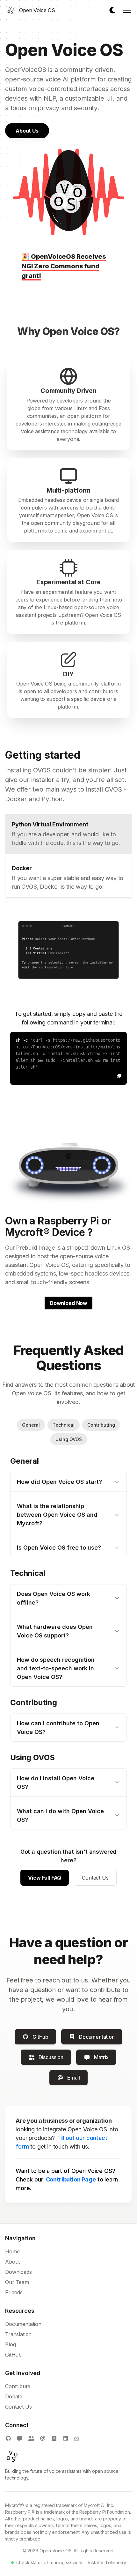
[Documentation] (54, 2438)
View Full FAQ (45, 1878)
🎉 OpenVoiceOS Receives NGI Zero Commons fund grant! (64, 266)
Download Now (68, 1303)
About (12, 2262)
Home (12, 2251)
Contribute (18, 2386)
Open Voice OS (56, 2551)
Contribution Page (71, 2179)
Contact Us (95, 1878)
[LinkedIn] (66, 2438)
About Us (27, 131)
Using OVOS (69, 1439)
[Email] (43, 2438)
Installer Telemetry (107, 2562)
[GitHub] (8, 2438)
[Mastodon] (31, 2438)
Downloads (18, 2272)
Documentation (97, 2037)
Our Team (17, 2282)
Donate (14, 2396)
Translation (18, 2334)
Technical (64, 1425)
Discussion (51, 2057)
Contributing (101, 1425)
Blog (10, 2344)
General (31, 1425)
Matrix (101, 2057)
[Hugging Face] (76, 2438)
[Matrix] (20, 2438)
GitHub (40, 2037)
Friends (14, 2292)
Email (74, 2078)
